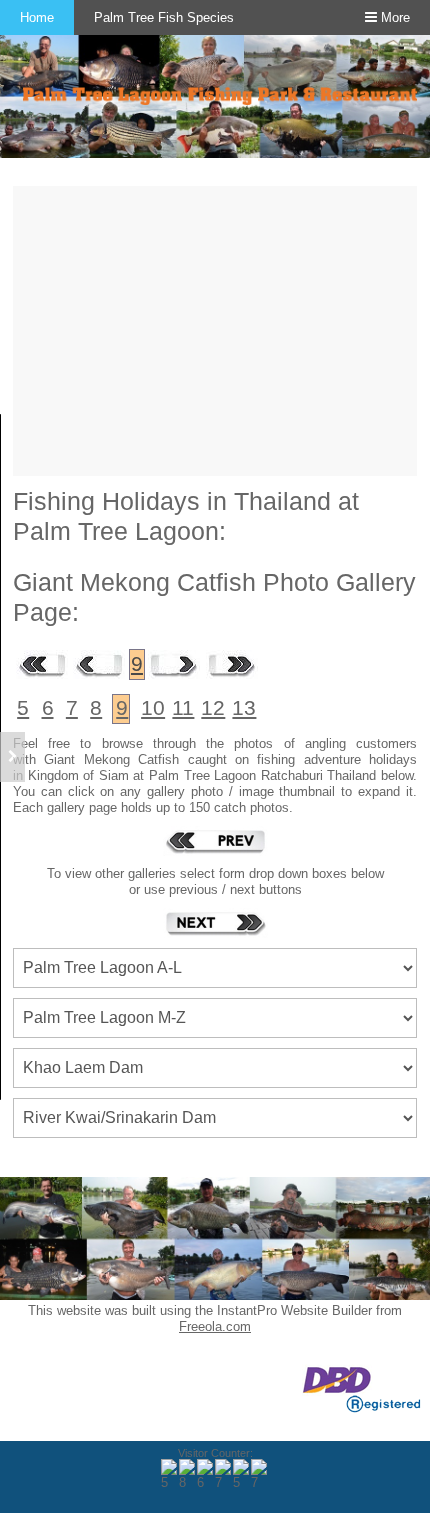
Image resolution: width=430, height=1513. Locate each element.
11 (183, 708)
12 (213, 708)
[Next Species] (215, 923)
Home (37, 17)
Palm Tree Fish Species (164, 17)
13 (244, 708)
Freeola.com (215, 1326)
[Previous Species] (215, 841)
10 (153, 708)
